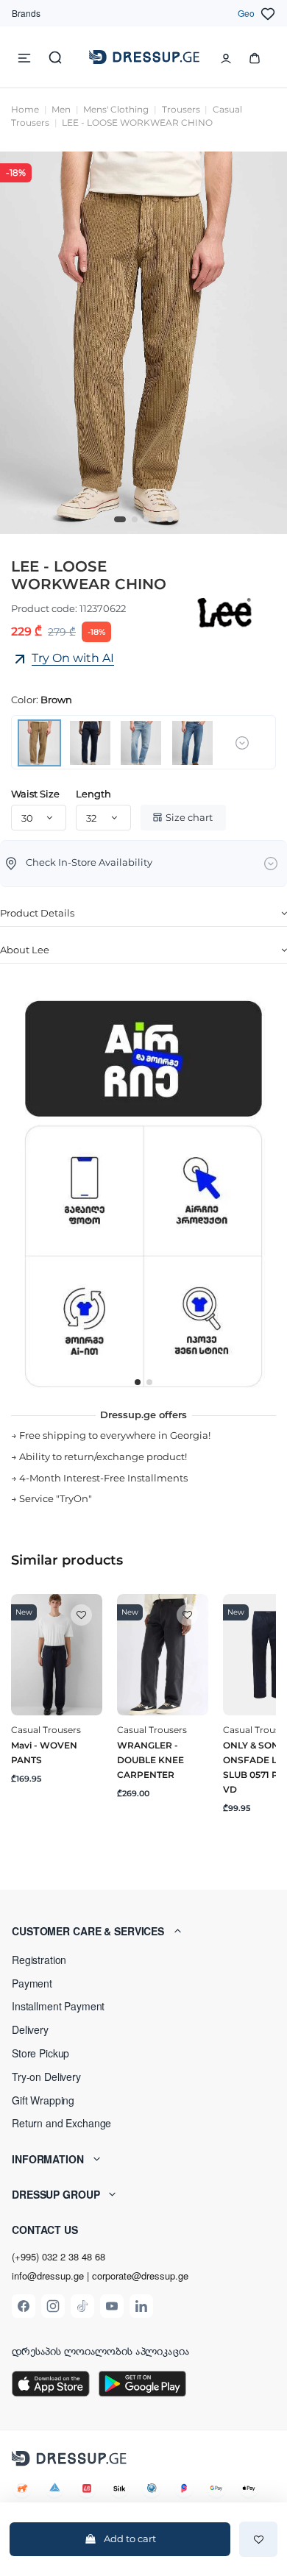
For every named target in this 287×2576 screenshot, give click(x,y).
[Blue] (90, 741)
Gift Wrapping (43, 2100)
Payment (32, 1983)
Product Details (37, 913)
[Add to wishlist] (258, 2539)
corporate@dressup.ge (140, 2276)
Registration (39, 1960)
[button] (143, 1931)
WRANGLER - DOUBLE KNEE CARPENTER (150, 1760)
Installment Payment (58, 2006)
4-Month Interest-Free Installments (103, 1478)
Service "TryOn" (56, 1498)
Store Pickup (40, 2053)
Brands (26, 13)
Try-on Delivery (46, 2077)
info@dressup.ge (48, 2276)
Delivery (30, 2029)
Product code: (44, 608)
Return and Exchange (61, 2123)
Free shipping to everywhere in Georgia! (115, 1435)
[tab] (143, 914)
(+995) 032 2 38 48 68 (59, 2256)
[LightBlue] (141, 741)
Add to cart (130, 2538)
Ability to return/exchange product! (103, 1456)
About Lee (25, 950)
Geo (246, 13)
